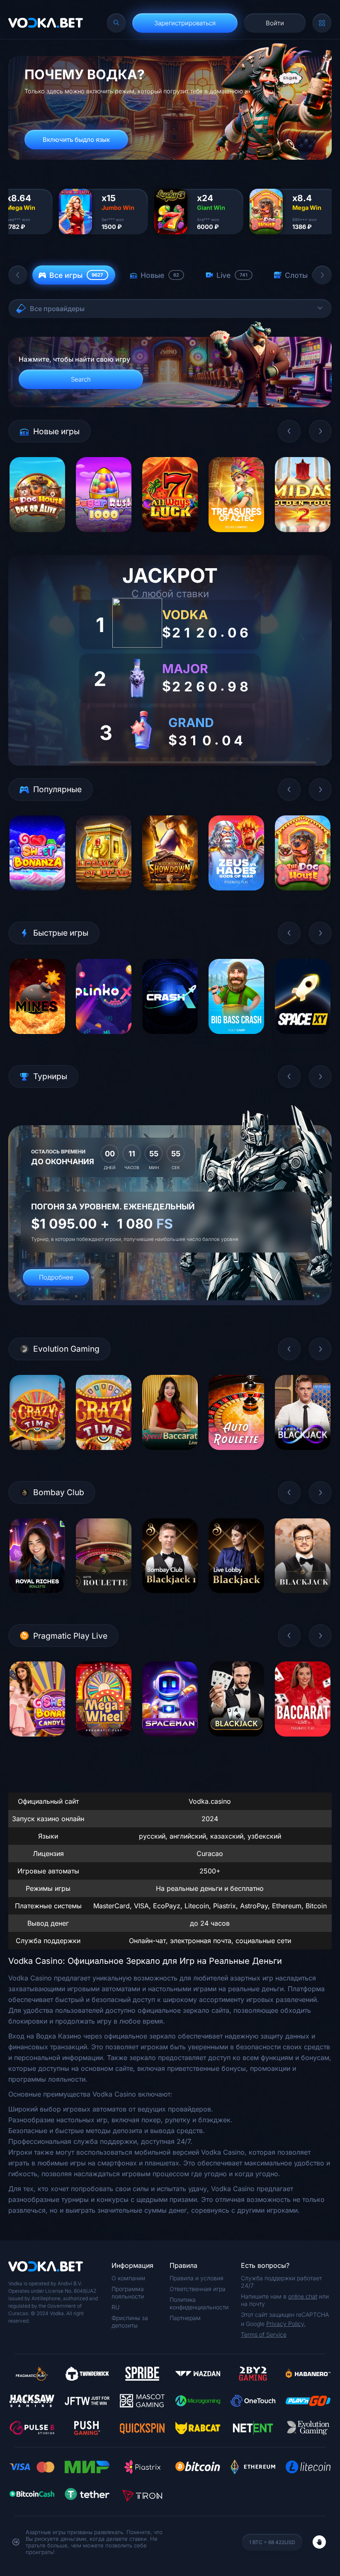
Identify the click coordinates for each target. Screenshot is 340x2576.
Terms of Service (264, 2334)
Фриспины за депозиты (130, 2322)
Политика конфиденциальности (199, 2303)
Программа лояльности (128, 2293)
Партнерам (185, 2318)
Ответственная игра (198, 2289)
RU (115, 2307)
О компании (128, 2278)
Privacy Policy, (286, 2324)
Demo (38, 538)
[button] (18, 275)
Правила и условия (197, 2278)
